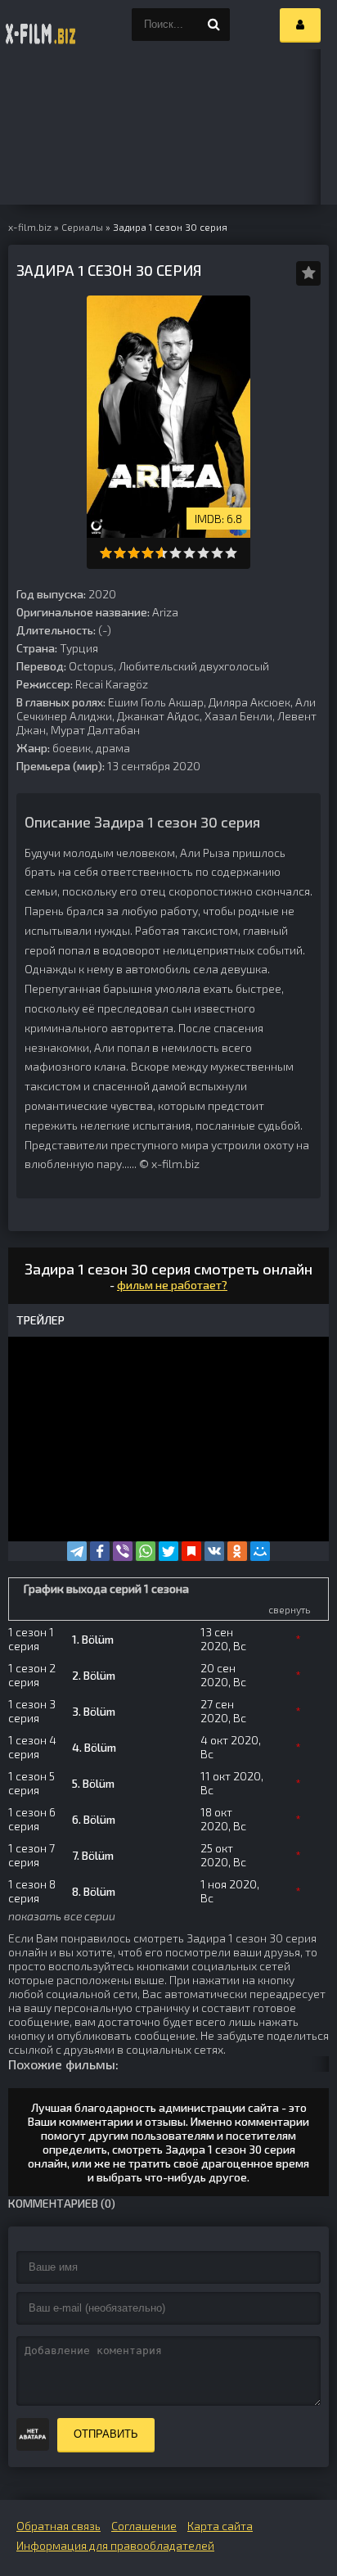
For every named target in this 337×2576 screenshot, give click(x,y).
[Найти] (213, 25)
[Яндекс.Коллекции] (191, 1551)
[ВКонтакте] (214, 1551)
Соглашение (144, 2526)
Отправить (106, 2434)
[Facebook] (100, 1551)
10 (231, 553)
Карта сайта (220, 2526)
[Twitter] (168, 1551)
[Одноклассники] (237, 1551)
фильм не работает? (172, 1285)
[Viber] (123, 1551)
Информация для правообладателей (115, 2545)
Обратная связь (58, 2526)
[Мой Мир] (260, 1551)
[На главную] (41, 25)
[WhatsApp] (146, 1551)
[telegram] (77, 1551)
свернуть (289, 1609)
